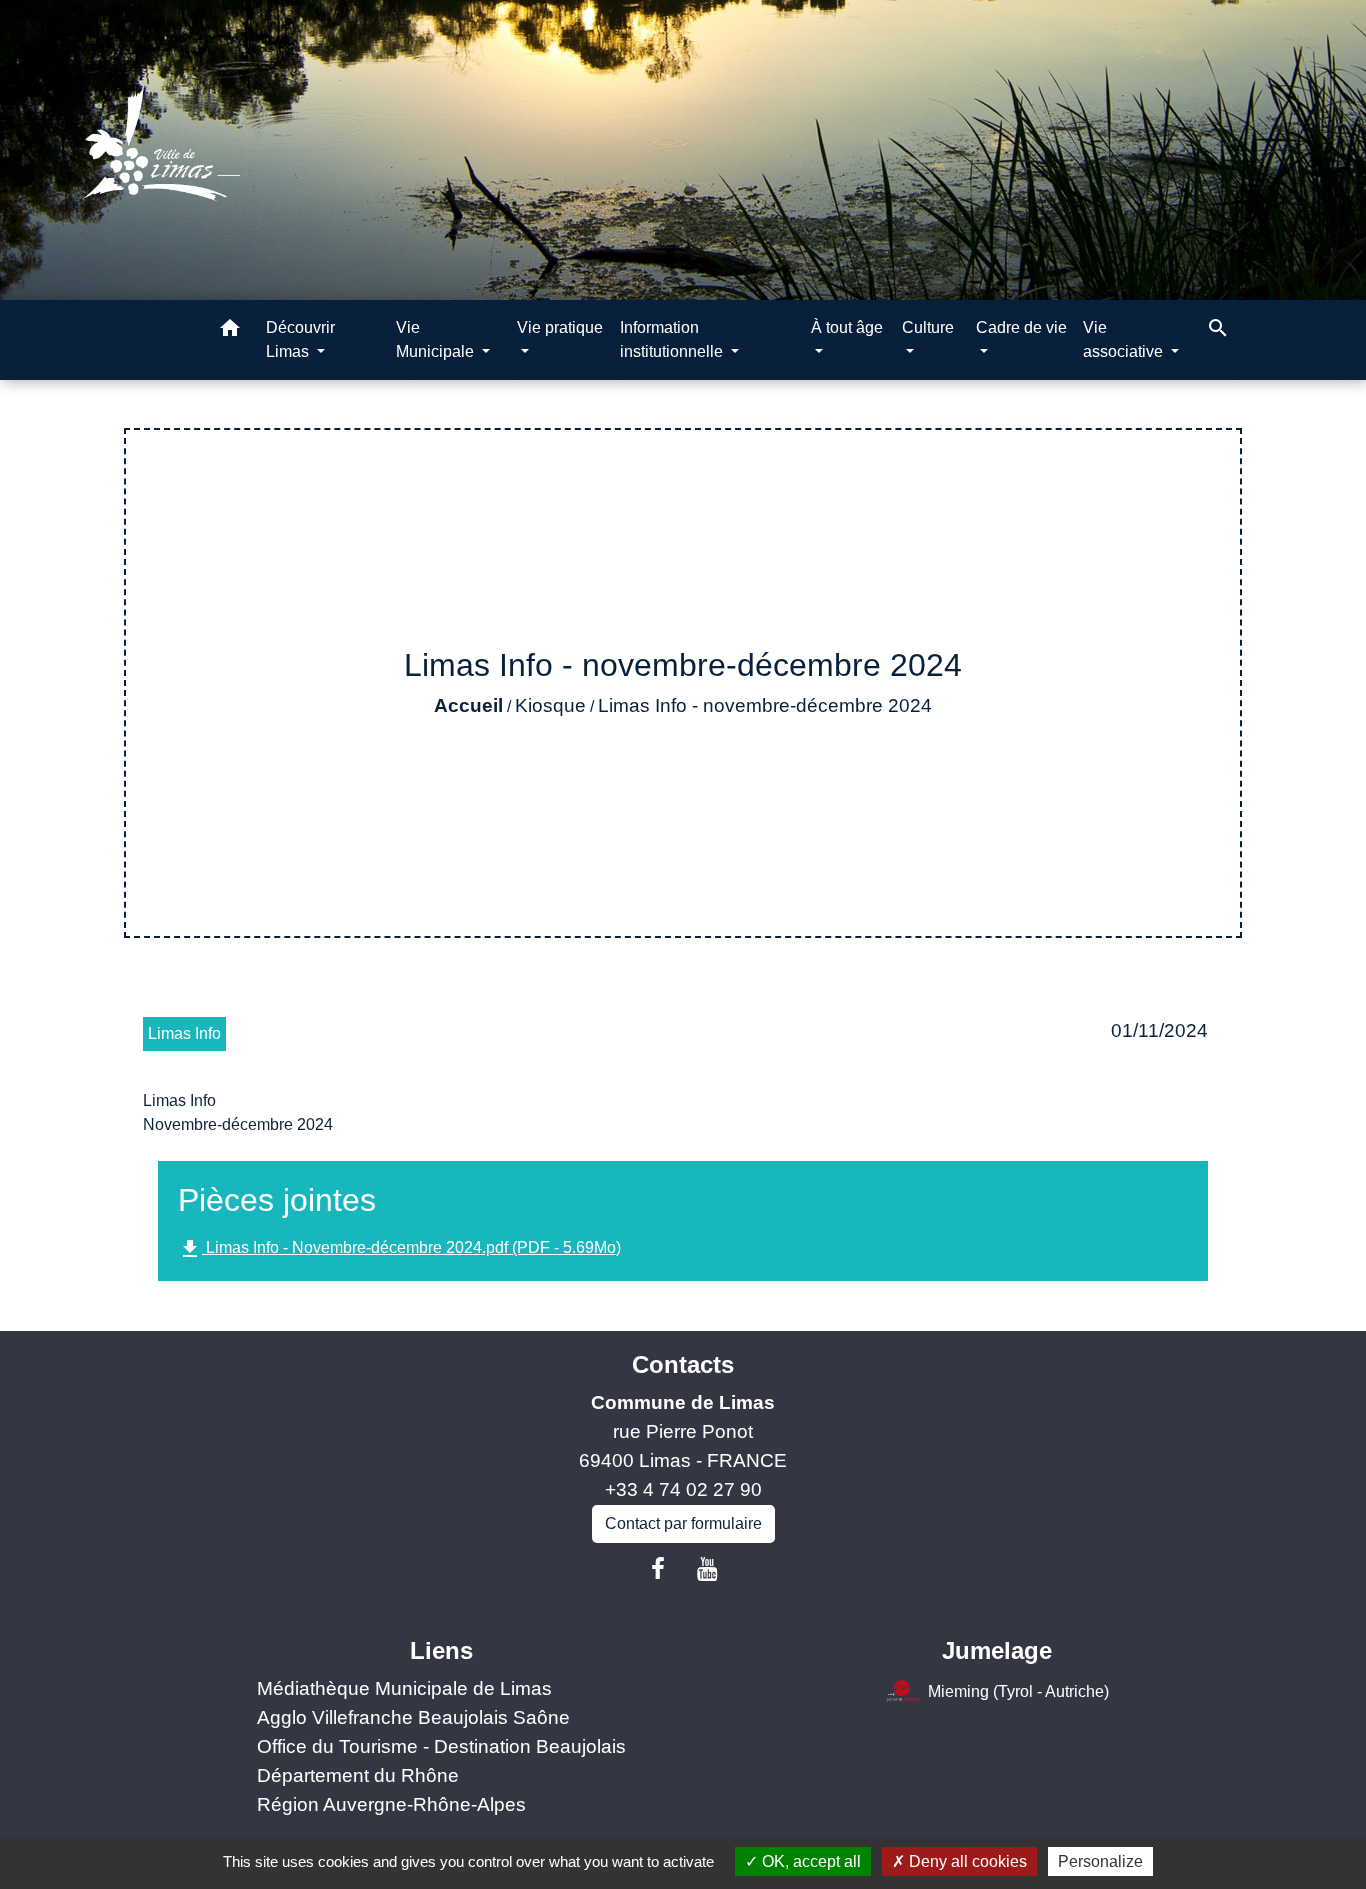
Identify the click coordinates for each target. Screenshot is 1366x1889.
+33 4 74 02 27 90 (683, 1489)
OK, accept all (809, 1861)
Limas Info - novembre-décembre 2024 (765, 705)
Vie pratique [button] (560, 327)
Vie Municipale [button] (437, 339)
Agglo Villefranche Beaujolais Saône (413, 1717)
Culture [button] (928, 327)
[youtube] (708, 1569)
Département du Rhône (358, 1775)
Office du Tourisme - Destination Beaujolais (441, 1746)
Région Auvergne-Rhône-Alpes (391, 1804)
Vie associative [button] (1125, 339)
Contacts (683, 1364)
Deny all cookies (966, 1861)
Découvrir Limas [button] (300, 339)
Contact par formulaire (683, 1523)
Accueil (468, 705)
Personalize (1100, 1861)
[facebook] (658, 1569)
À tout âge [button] (847, 327)
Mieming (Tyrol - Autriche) (1018, 1691)
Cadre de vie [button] (1021, 327)
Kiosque (550, 705)
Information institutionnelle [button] (673, 339)
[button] (230, 331)
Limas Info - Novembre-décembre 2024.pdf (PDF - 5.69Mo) (399, 1249)
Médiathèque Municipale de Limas (404, 1688)
